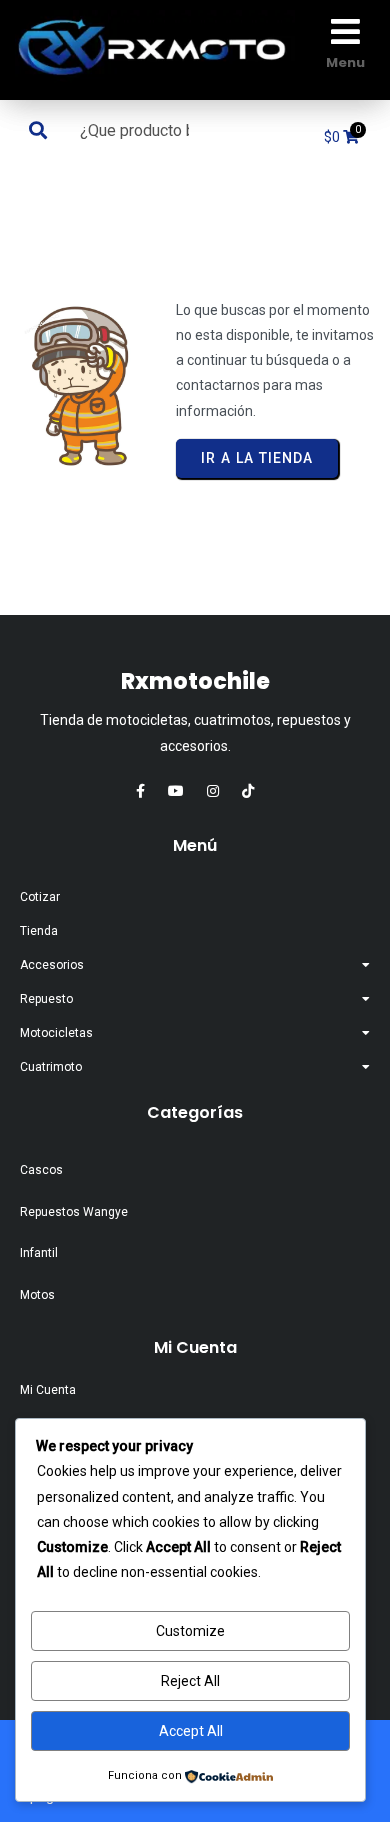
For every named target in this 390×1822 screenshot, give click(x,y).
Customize (190, 1631)
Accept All (191, 1731)
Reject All (190, 1681)
